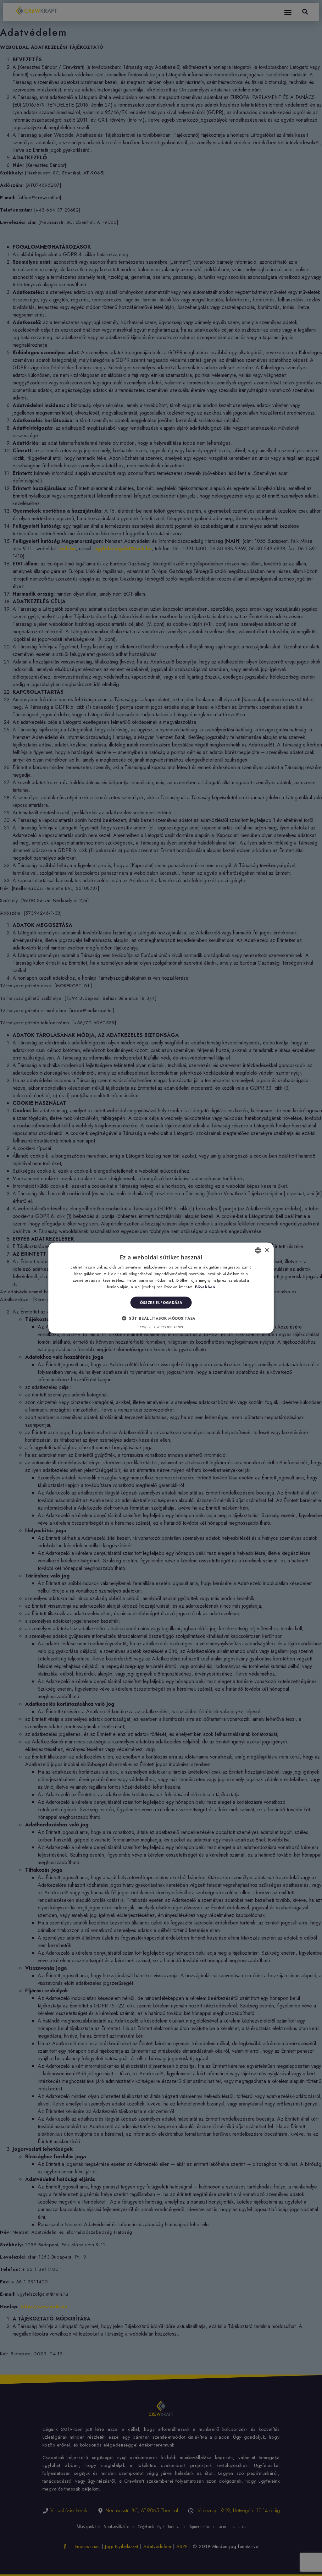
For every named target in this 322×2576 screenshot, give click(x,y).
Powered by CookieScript (161, 1327)
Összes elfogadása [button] (161, 1302)
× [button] (266, 1250)
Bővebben (205, 1287)
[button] (161, 1318)
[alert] (161, 1288)
